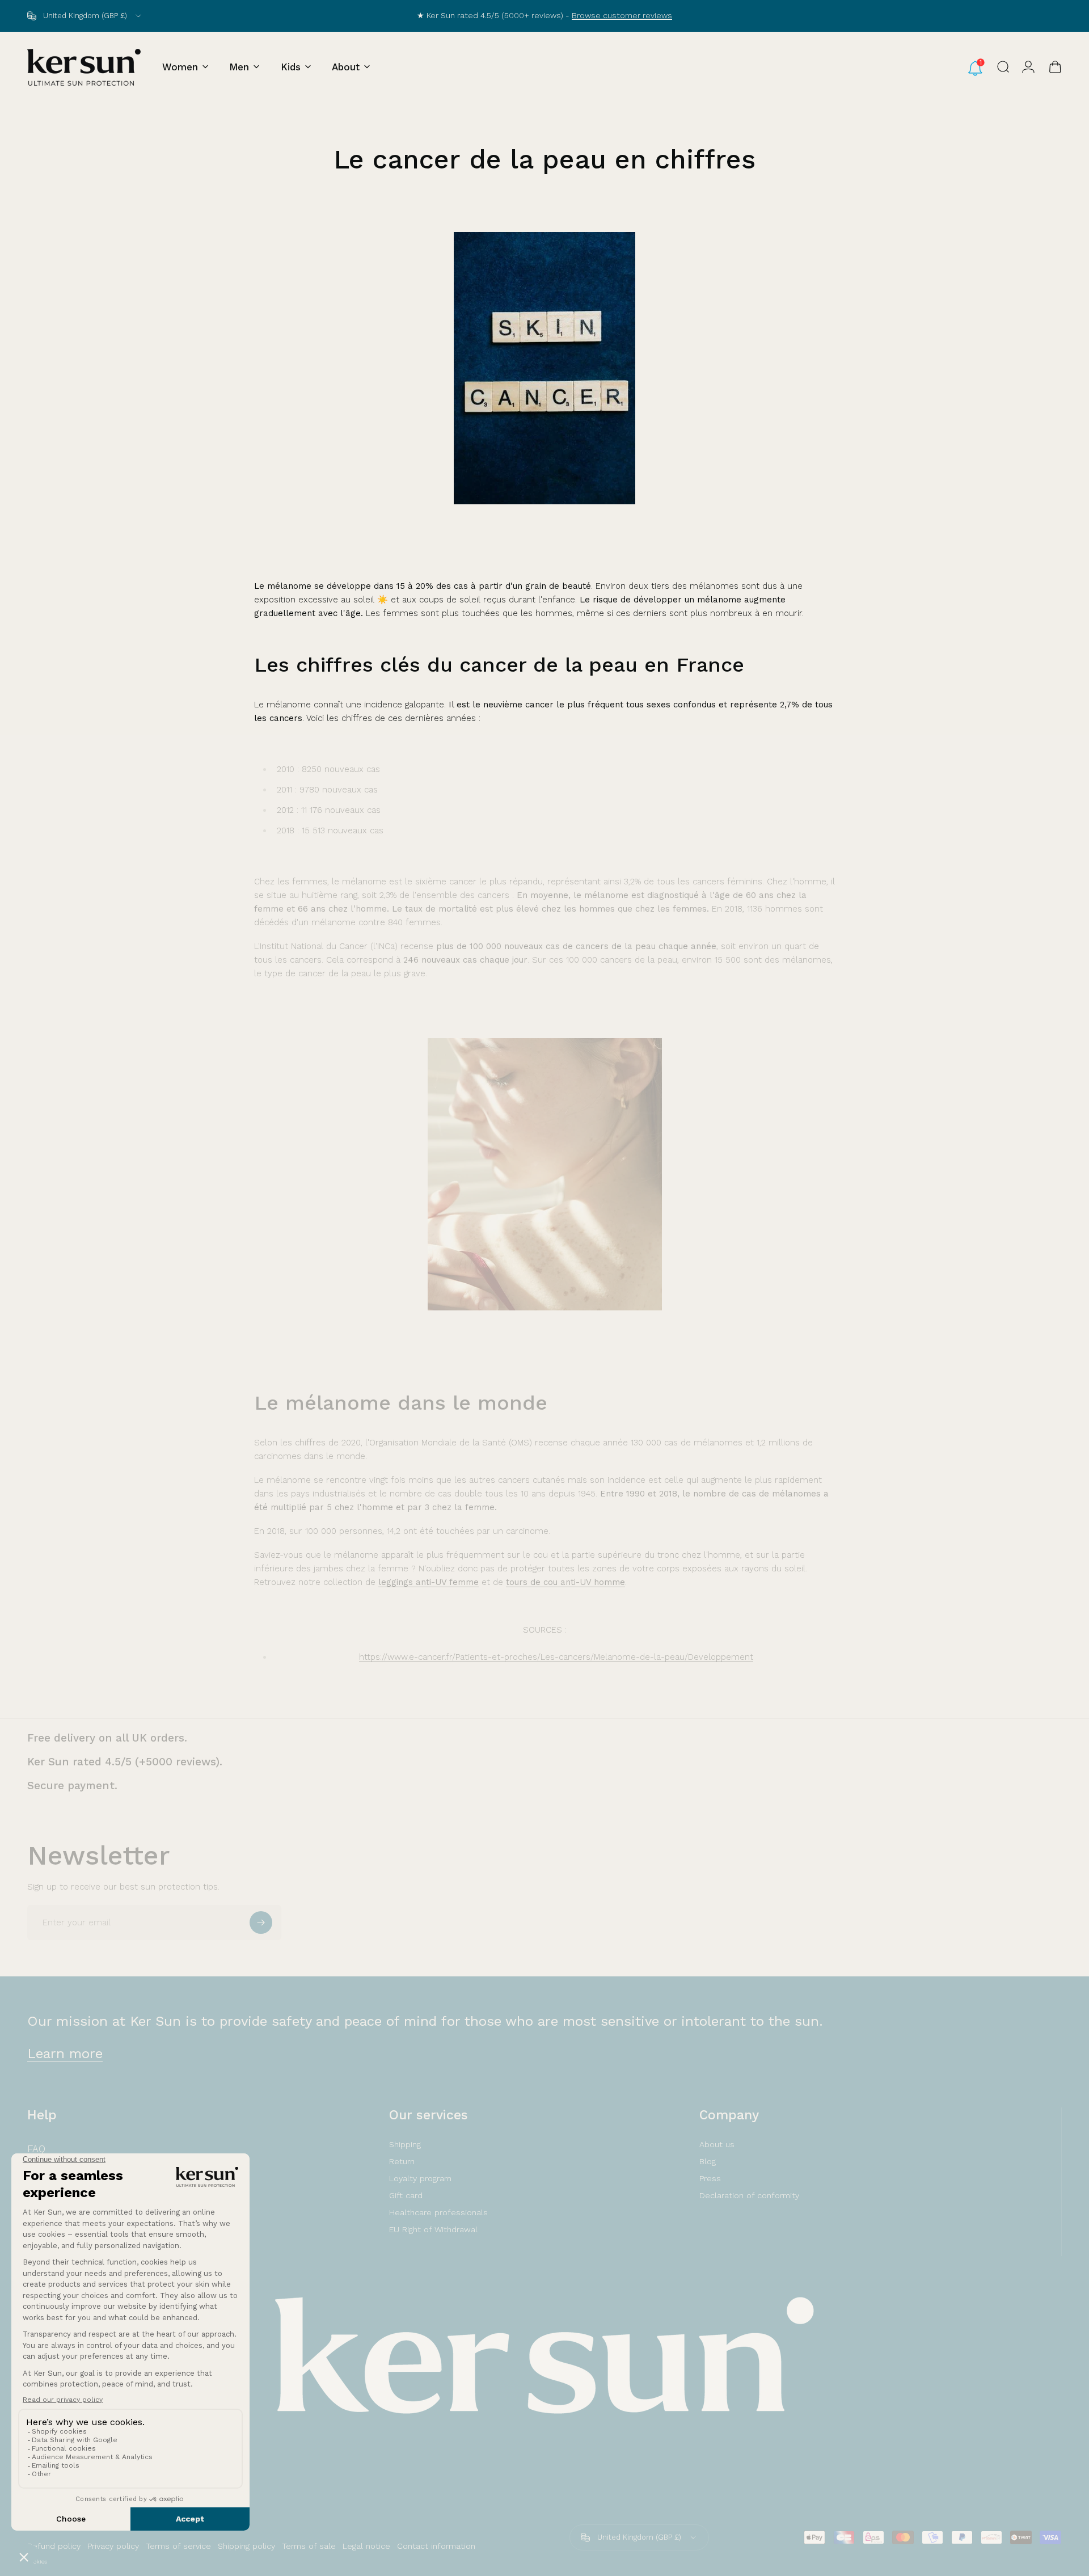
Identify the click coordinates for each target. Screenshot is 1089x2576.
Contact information (436, 2546)
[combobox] (85, 16)
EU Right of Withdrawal (433, 2229)
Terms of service (178, 2546)
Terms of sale (309, 2546)
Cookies (37, 2562)
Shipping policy (246, 2546)
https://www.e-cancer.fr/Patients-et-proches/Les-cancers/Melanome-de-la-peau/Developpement (556, 1657)
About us (717, 2144)
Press (710, 2178)
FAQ (36, 2149)
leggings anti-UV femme (429, 1582)
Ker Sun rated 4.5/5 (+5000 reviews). (125, 1762)
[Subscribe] (261, 1922)
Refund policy (54, 2546)
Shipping (405, 2144)
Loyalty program (420, 2178)
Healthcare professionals (438, 2212)
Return (402, 2161)
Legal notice (366, 2546)
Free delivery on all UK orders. (107, 1738)
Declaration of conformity (749, 2195)
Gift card (406, 2195)
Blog (708, 2161)
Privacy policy (113, 2546)
